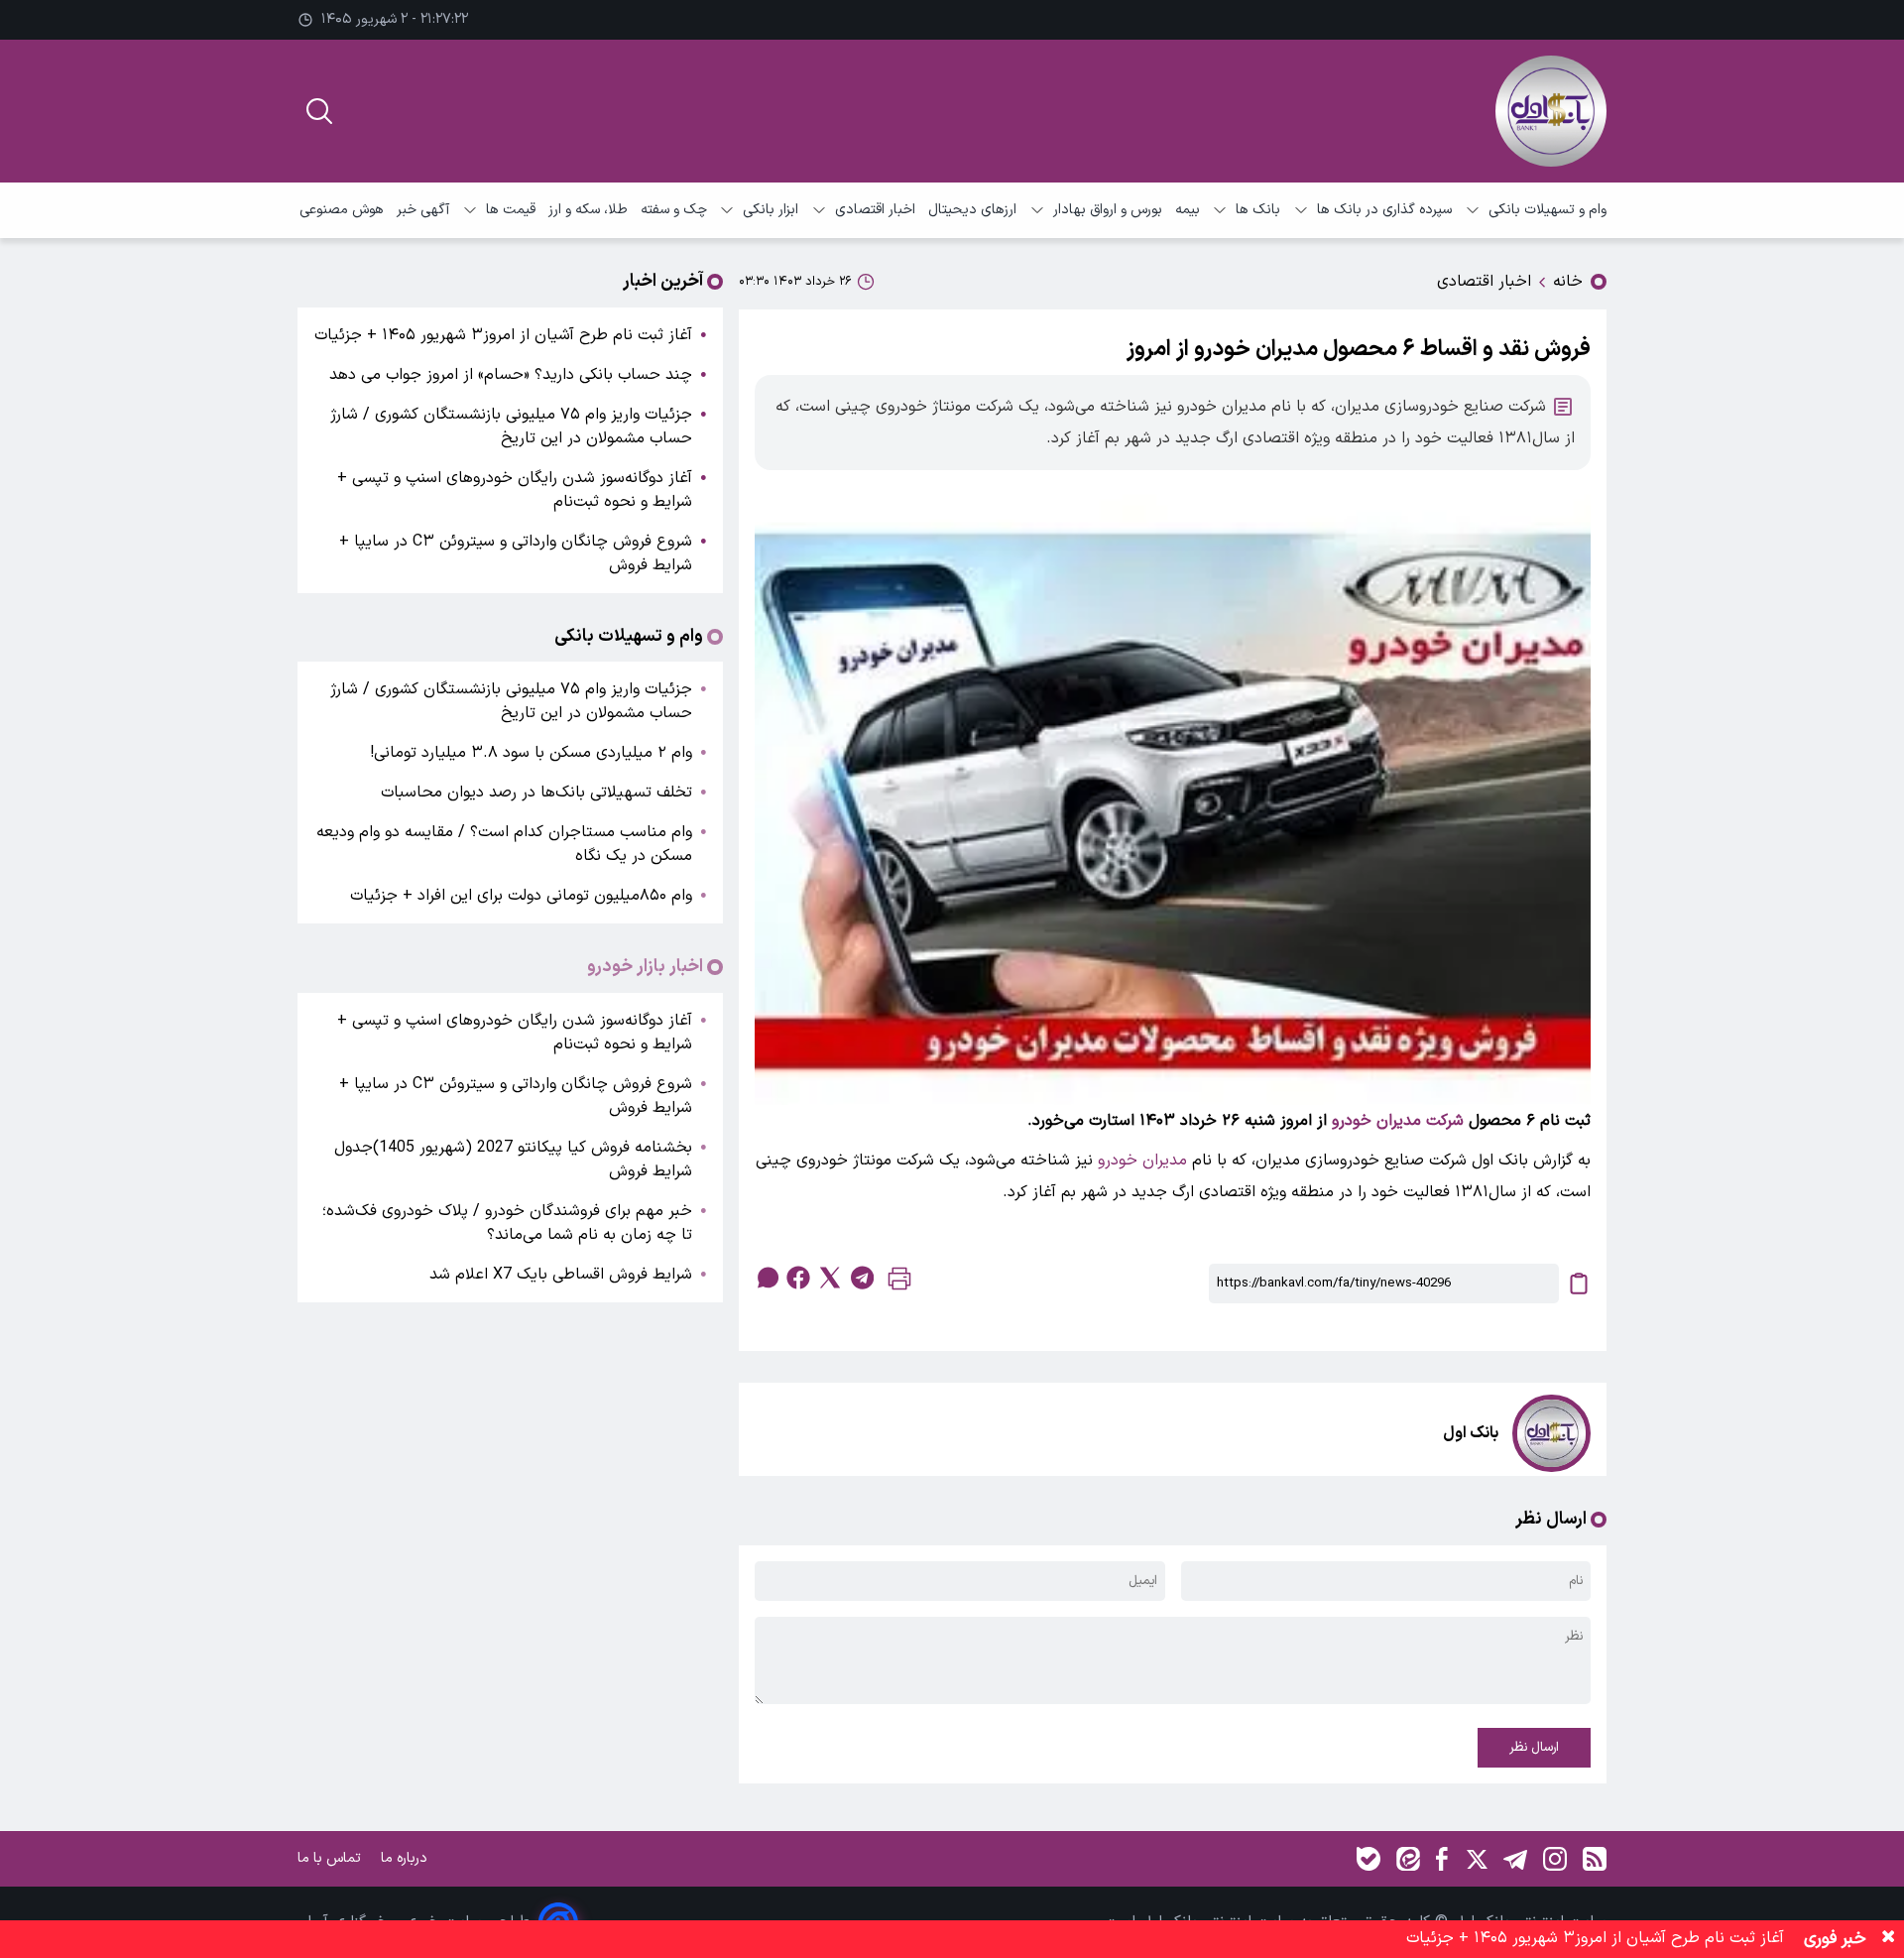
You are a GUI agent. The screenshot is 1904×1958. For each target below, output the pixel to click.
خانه (1568, 282)
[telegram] (862, 1278)
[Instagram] (1555, 1859)
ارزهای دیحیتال (972, 210)
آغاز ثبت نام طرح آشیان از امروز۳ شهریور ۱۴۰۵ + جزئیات (503, 335)
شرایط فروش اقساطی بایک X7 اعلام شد (561, 1275)
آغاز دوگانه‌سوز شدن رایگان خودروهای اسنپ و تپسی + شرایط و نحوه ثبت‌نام (515, 490)
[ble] (1368, 1859)
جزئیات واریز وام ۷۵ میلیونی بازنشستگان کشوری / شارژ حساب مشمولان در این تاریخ (511, 427)
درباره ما (406, 1858)
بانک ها (1258, 210)
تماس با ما (331, 1858)
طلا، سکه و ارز (588, 210)
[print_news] (899, 1283)
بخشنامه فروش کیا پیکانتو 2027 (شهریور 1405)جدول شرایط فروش (513, 1160)
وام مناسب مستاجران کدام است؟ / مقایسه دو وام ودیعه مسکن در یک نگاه (504, 844)
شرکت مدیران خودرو (1398, 1121)
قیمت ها (511, 210)
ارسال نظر (1534, 1748)
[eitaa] (1408, 1859)
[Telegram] (1515, 1859)
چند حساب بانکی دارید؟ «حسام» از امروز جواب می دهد (511, 375)
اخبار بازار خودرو (645, 967)
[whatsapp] (767, 1278)
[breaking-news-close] (1888, 1939)
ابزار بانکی (771, 210)
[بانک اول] (1551, 111)
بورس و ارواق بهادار (1108, 210)
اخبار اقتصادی (875, 210)
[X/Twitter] (1476, 1859)
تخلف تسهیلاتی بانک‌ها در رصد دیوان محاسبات (536, 793)
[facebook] (798, 1278)
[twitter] (830, 1278)
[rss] (1595, 1859)
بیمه (1188, 210)
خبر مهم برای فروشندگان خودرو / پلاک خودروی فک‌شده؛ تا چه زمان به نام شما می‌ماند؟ (507, 1223)
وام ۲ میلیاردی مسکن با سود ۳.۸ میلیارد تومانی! (531, 753)
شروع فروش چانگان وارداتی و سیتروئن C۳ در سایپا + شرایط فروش (516, 553)
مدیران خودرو (1142, 1161)
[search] (319, 111)
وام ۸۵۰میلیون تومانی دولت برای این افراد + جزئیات (521, 896)
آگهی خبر (423, 210)
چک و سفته (674, 210)
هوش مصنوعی (342, 210)
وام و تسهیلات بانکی (1547, 210)
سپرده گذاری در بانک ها (1384, 210)
